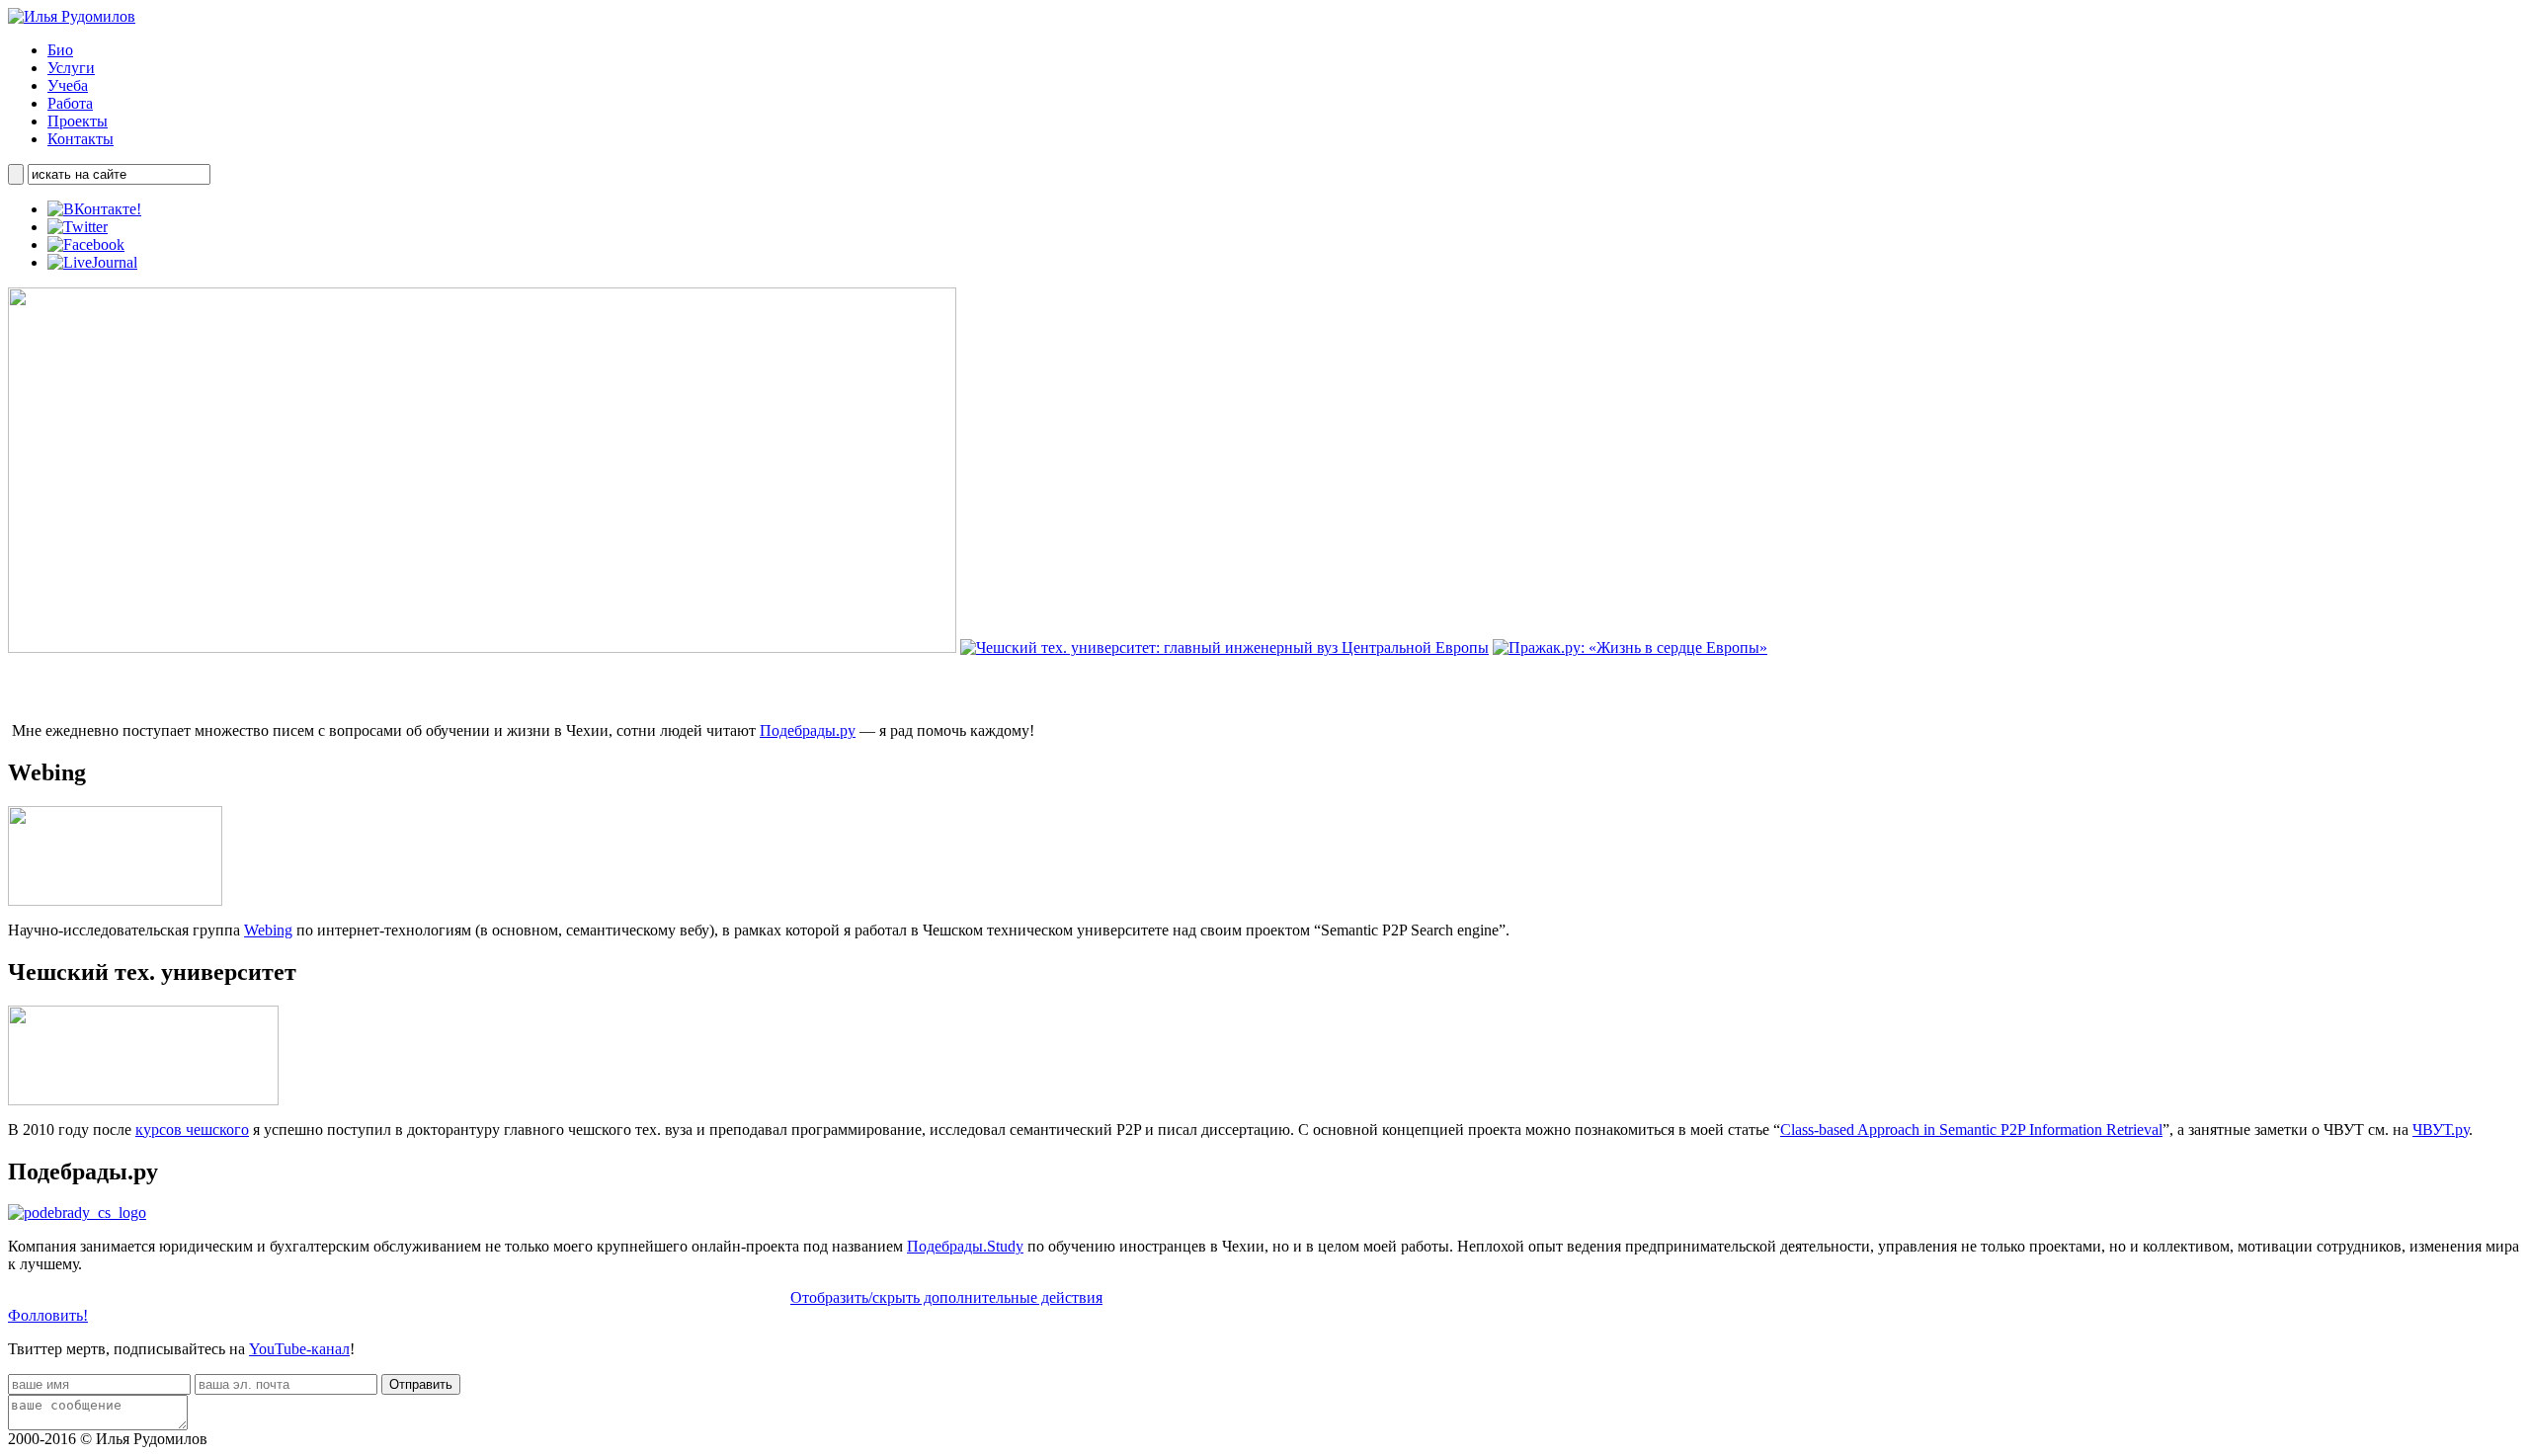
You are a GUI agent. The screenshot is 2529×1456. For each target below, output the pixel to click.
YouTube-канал (299, 1349)
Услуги (71, 68)
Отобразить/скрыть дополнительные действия (946, 1297)
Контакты (81, 139)
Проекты (78, 121)
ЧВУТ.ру (2441, 1130)
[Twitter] (78, 227)
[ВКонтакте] (94, 209)
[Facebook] (86, 244)
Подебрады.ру (808, 730)
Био (60, 50)
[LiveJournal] (92, 262)
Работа (70, 103)
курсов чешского (192, 1130)
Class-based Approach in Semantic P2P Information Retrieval (1971, 1130)
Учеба (68, 85)
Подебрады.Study (965, 1246)
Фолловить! (48, 1315)
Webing (268, 930)
